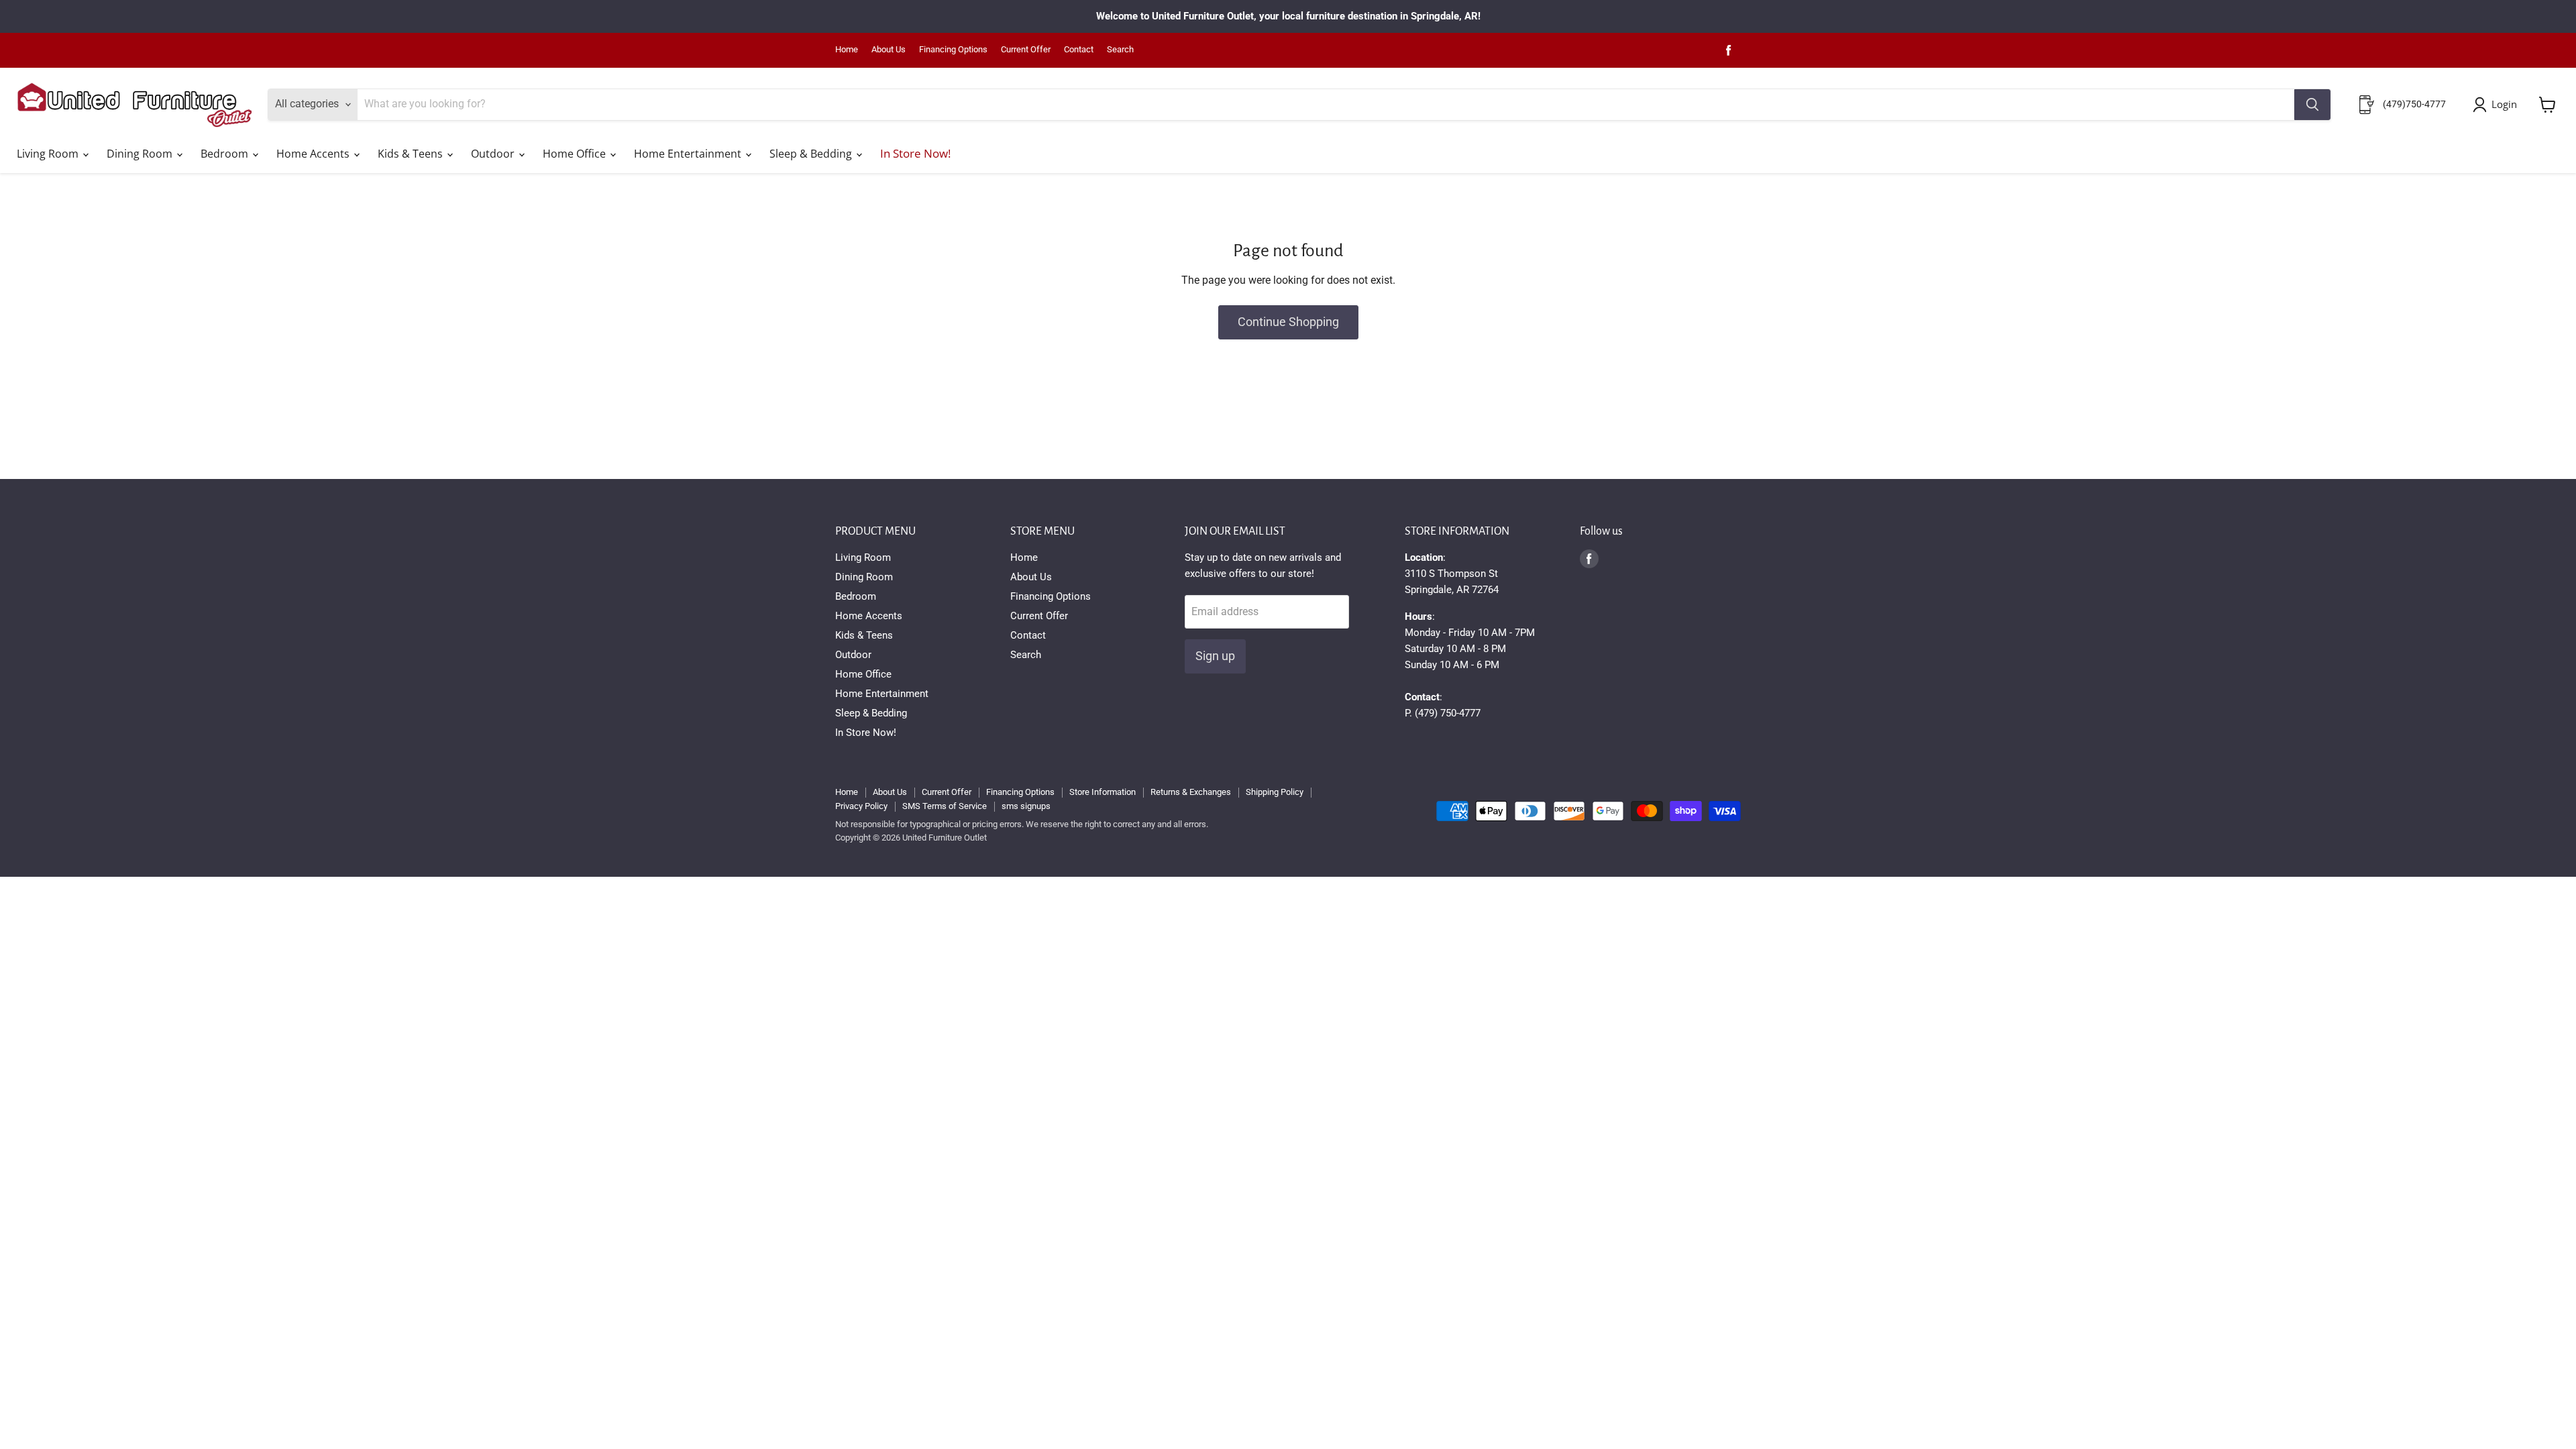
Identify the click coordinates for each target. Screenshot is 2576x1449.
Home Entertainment (689, 154)
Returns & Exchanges (1191, 792)
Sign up (1215, 656)
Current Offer (1026, 50)
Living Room (49, 154)
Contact (1079, 50)
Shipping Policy (1275, 792)
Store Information (1103, 792)
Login (2504, 104)
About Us (889, 50)
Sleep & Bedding (812, 154)
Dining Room (141, 154)
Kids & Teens (412, 154)
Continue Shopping (1288, 322)
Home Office (576, 154)
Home (847, 50)
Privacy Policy (861, 806)
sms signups (1026, 806)
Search (1120, 50)
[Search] (2312, 105)
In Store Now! (915, 153)
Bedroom (226, 154)
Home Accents (314, 154)
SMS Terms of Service (945, 806)
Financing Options (953, 50)
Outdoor (494, 154)
